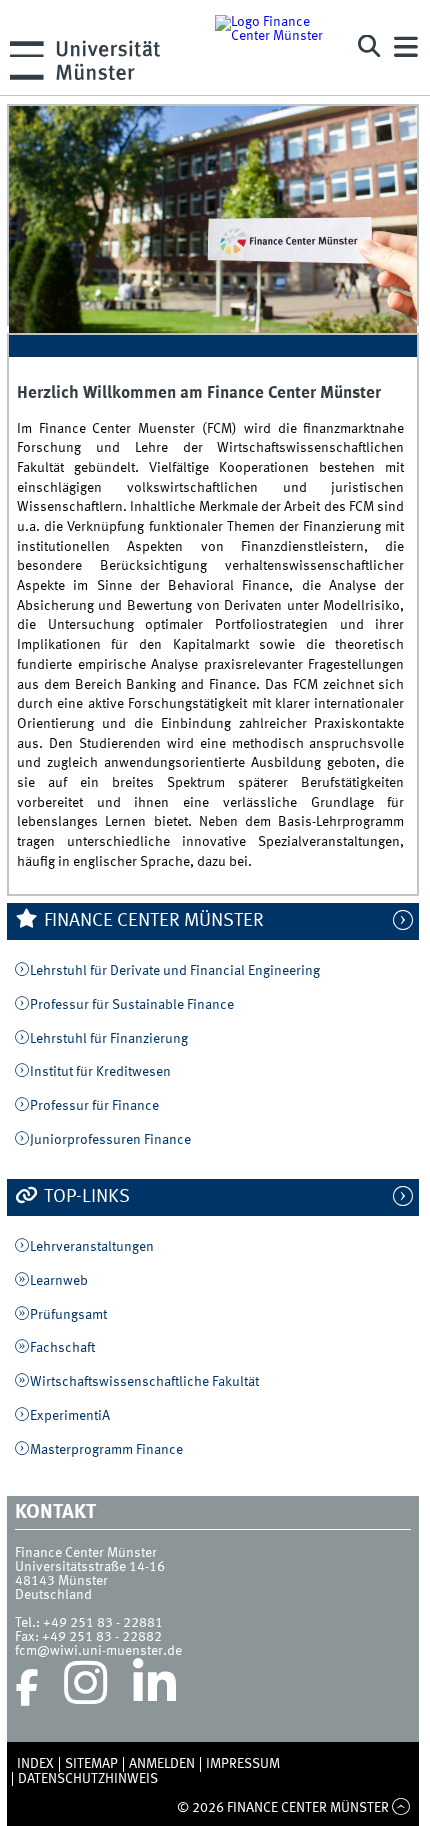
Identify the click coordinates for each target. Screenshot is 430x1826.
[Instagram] (85, 1688)
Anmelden (162, 1764)
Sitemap (91, 1764)
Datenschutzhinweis (88, 1779)
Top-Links (85, 1197)
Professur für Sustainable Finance (132, 1005)
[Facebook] (27, 1688)
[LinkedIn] (154, 1688)
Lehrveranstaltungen (92, 1247)
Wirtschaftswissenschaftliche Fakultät (144, 1382)
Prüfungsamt (68, 1315)
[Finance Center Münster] (275, 47)
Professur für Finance (94, 1106)
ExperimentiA (70, 1416)
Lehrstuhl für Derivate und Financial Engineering (175, 971)
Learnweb (59, 1281)
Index (35, 1764)
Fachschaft (62, 1348)
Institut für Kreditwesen (100, 1072)
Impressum (243, 1764)
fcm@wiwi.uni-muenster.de (98, 1651)
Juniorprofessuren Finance (110, 1140)
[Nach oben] (401, 1808)
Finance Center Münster (152, 921)
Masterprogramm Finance (106, 1450)
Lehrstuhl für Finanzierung (109, 1039)
